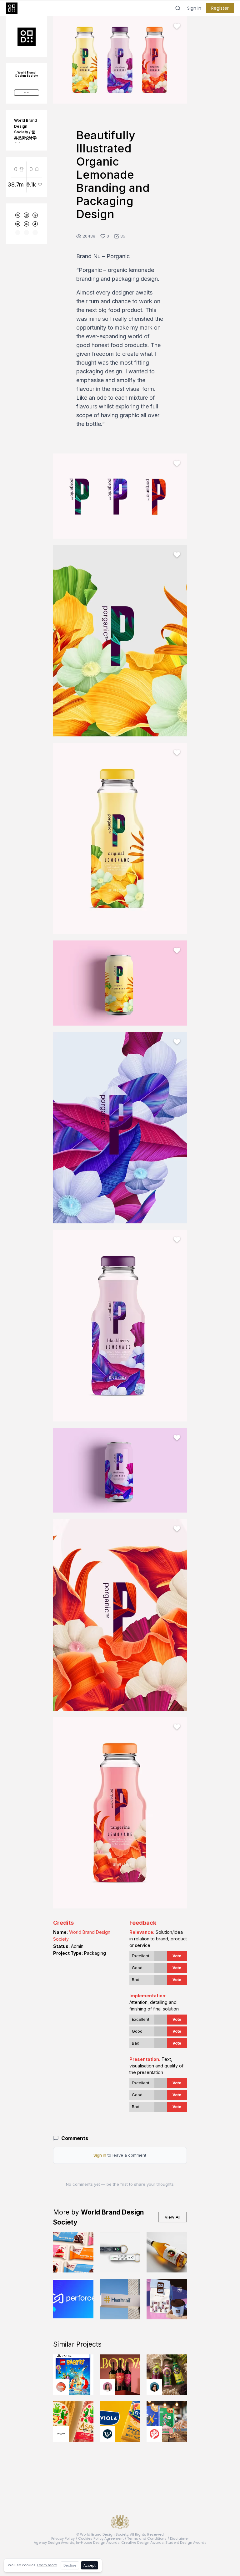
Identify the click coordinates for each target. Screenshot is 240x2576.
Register (220, 8)
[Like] (177, 26)
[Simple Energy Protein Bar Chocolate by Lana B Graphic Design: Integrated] (73, 2252)
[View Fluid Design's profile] (61, 2387)
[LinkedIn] (26, 224)
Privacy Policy (63, 2538)
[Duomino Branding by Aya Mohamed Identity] (167, 2299)
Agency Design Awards (54, 2543)
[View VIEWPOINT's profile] (107, 2434)
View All (172, 2217)
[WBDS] (18, 215)
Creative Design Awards (142, 2543)
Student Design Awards (186, 2543)
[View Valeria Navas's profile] (107, 2387)
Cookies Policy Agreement (101, 2538)
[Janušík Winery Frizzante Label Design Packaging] (167, 2252)
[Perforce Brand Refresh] (73, 2299)
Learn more (47, 2565)
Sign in (194, 8)
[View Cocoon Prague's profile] (61, 2434)
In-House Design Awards (98, 2543)
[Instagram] (26, 215)
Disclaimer (179, 2538)
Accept (90, 2565)
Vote (177, 1956)
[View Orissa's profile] (154, 2387)
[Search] (178, 8)
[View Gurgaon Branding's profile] (154, 2434)
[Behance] (18, 224)
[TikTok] (35, 224)
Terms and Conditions (147, 2538)
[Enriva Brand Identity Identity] (120, 2252)
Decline (70, 2565)
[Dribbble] (35, 215)
